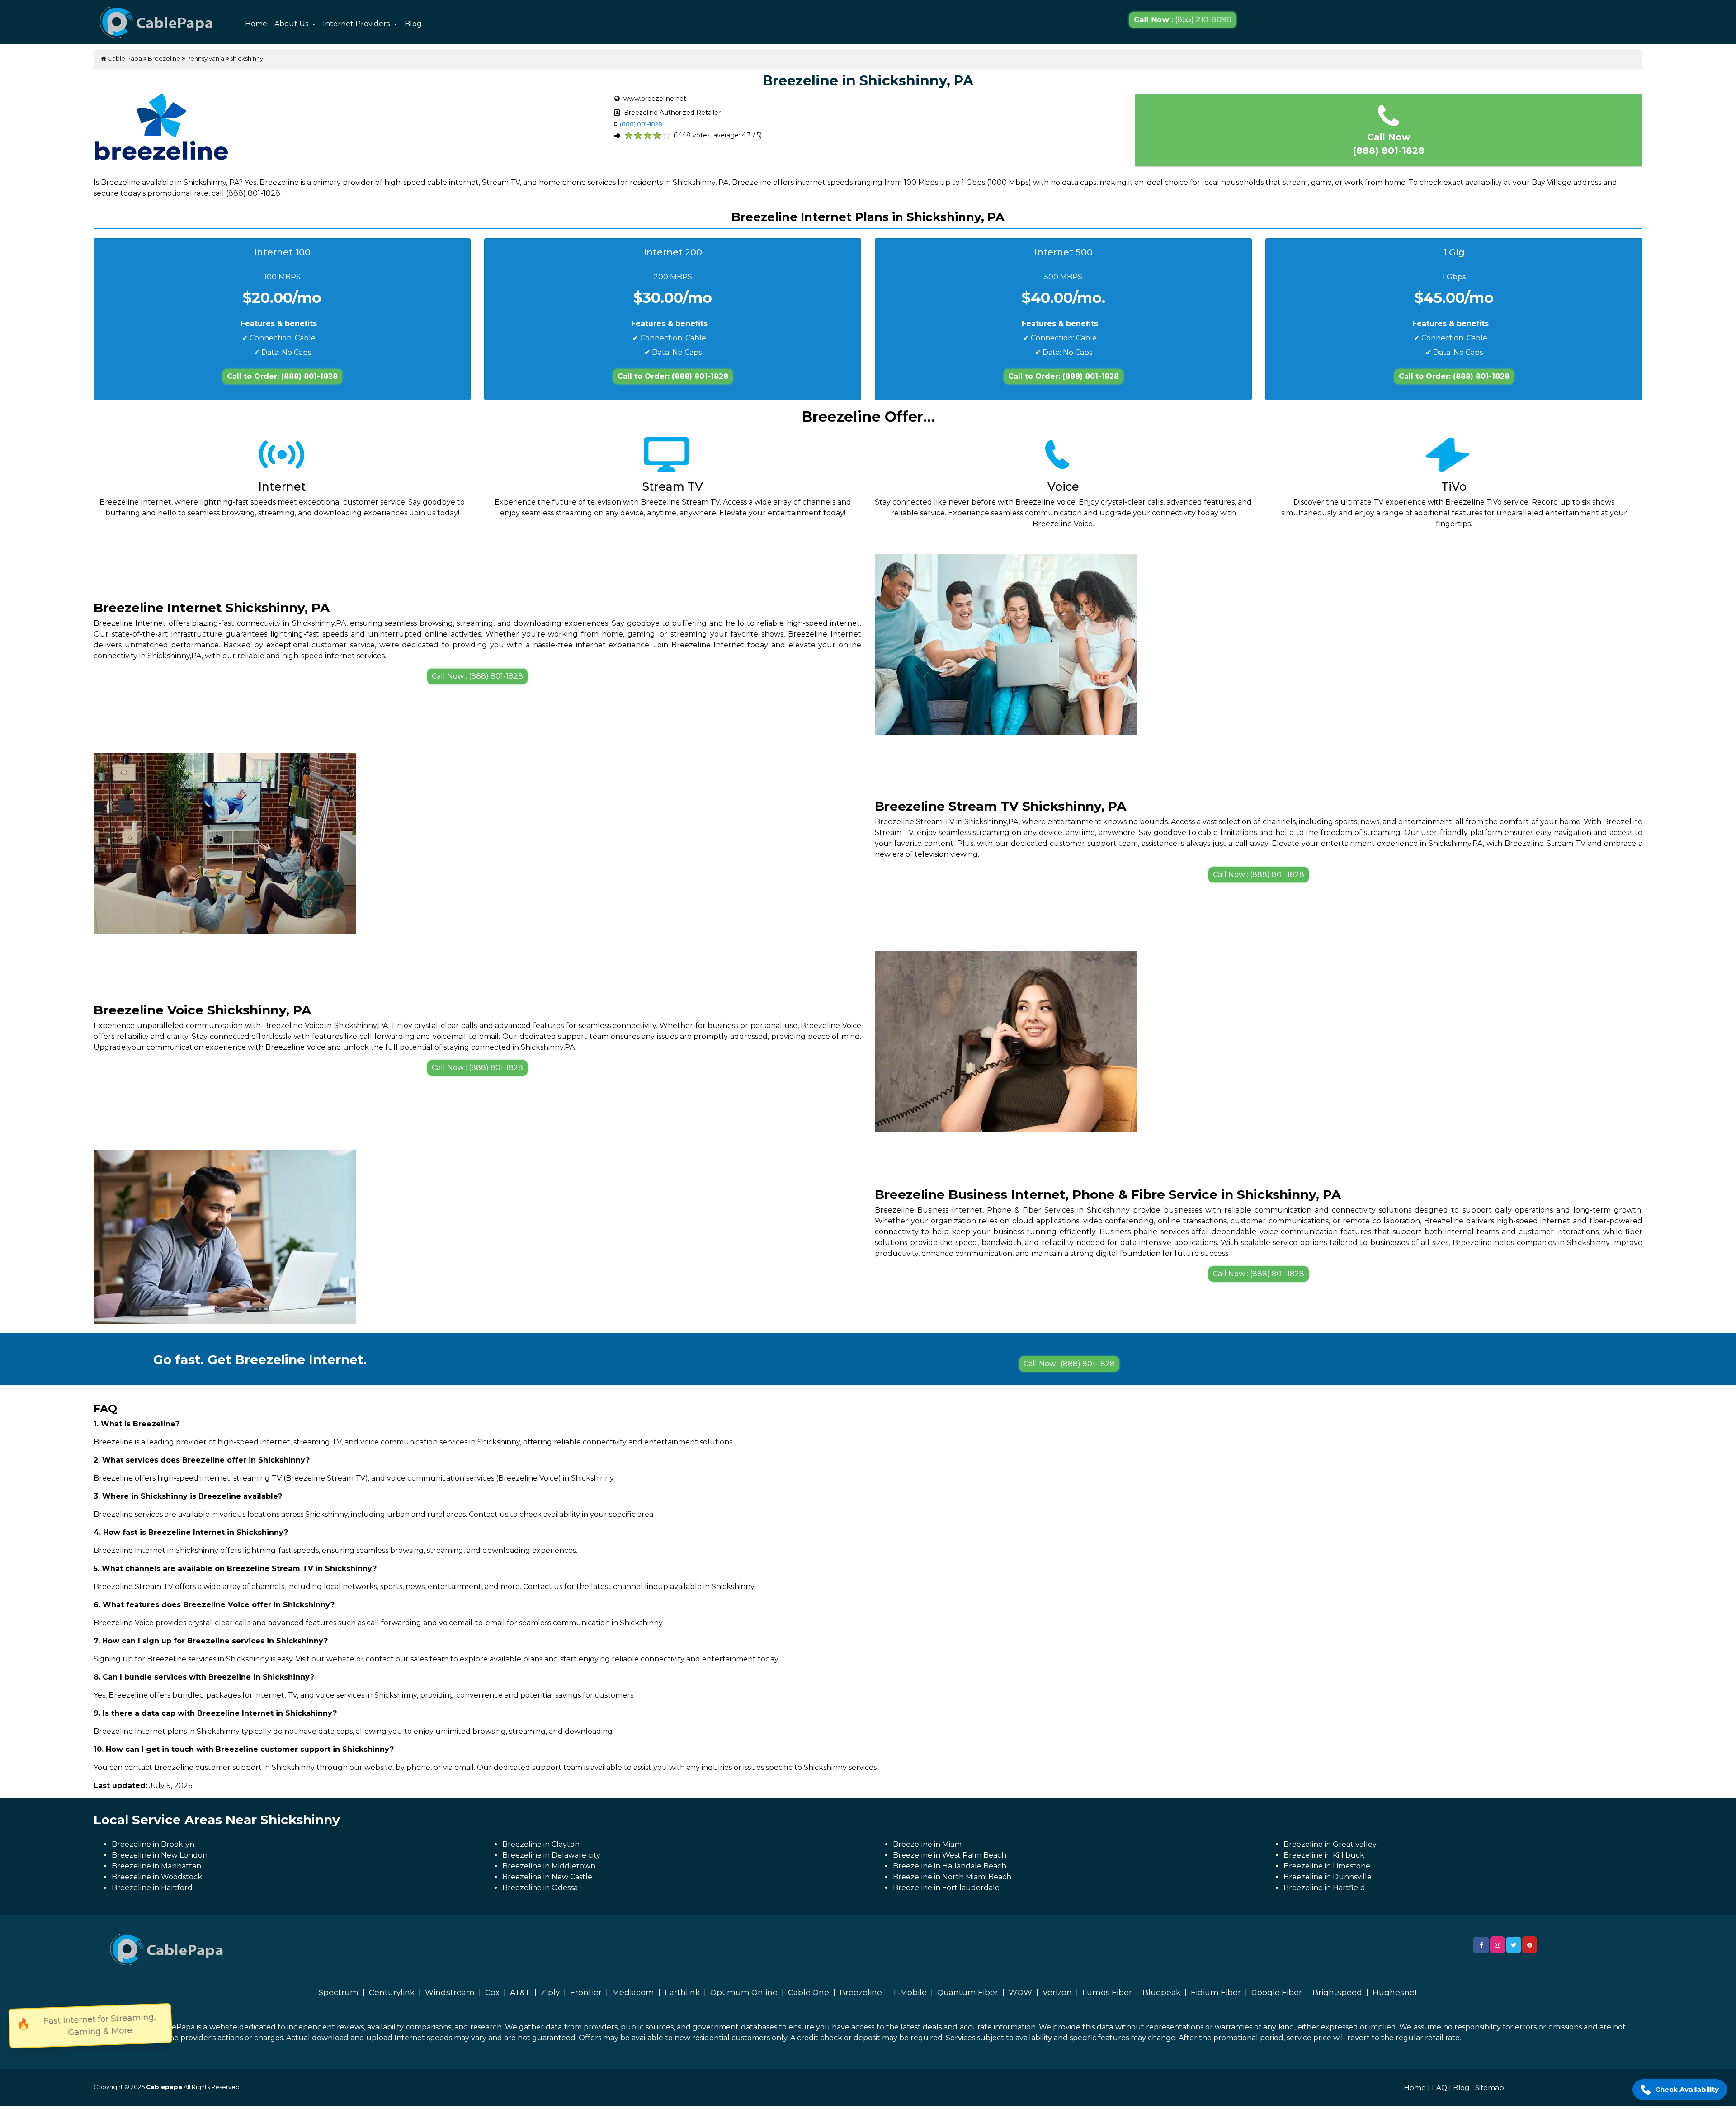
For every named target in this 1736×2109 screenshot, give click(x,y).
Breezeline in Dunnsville (1328, 1877)
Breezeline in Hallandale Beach (950, 1866)
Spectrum (339, 1992)
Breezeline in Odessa (540, 1888)
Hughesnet (1395, 1992)
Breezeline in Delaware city (551, 1855)
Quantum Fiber (968, 1992)
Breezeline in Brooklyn (153, 1844)
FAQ (1439, 2088)
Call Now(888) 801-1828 (1389, 144)
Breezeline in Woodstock (157, 1877)
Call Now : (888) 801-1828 (477, 676)
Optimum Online (744, 1992)
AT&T (520, 1992)
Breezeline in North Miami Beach (952, 1877)
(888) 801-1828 (641, 124)
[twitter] (1514, 1945)
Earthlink (682, 1992)
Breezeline (164, 58)
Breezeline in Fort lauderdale (946, 1888)
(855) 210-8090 (1183, 20)
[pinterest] (1530, 1945)
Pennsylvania (205, 58)
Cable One (809, 1992)
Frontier (586, 1992)
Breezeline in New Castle (547, 1877)
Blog (413, 24)
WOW (1020, 1992)
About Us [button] (292, 24)
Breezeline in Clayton (541, 1844)
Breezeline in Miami (928, 1844)
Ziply (550, 1992)
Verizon (1057, 1992)
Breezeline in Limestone (1327, 1866)
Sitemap (1490, 2088)
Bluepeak (1161, 1992)
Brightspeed (1337, 1992)
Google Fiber (1277, 1992)
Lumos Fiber (1107, 1992)
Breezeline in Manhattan (156, 1866)
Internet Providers (357, 24)
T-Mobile (910, 1992)
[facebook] (1481, 1945)
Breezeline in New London (160, 1855)
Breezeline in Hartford (152, 1888)
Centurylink (392, 1992)
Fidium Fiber (1216, 1992)
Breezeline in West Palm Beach (950, 1855)
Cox (492, 1992)
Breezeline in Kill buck (1324, 1855)
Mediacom (633, 1992)
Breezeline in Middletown (549, 1866)
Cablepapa (164, 2087)
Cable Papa (124, 58)
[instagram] (1498, 1945)
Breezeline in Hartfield (1324, 1888)
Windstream (450, 1992)
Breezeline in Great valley (1330, 1844)
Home (256, 24)
